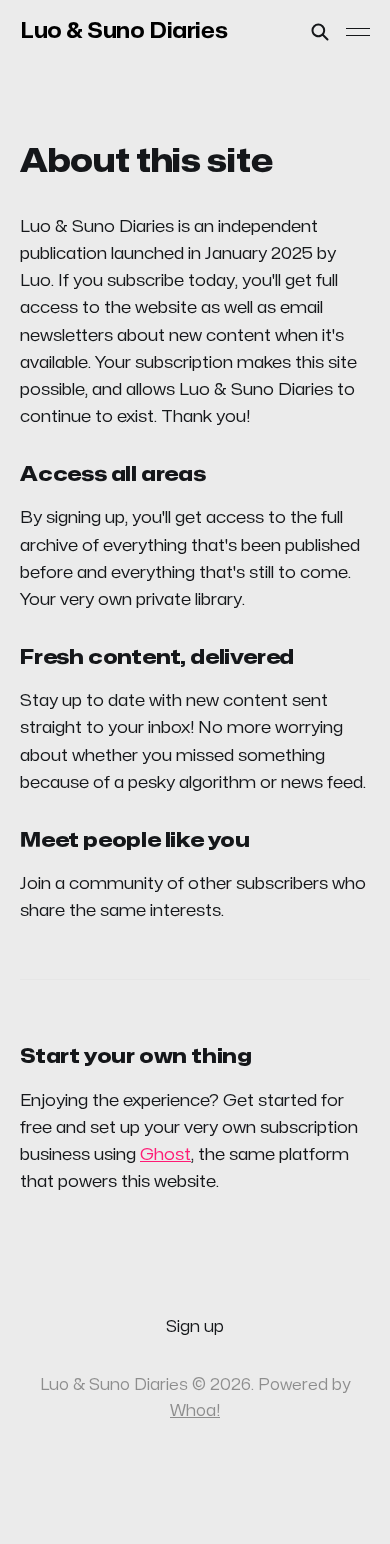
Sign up (195, 1327)
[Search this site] (320, 32)
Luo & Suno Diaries (123, 31)
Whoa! (195, 1411)
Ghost (165, 1154)
